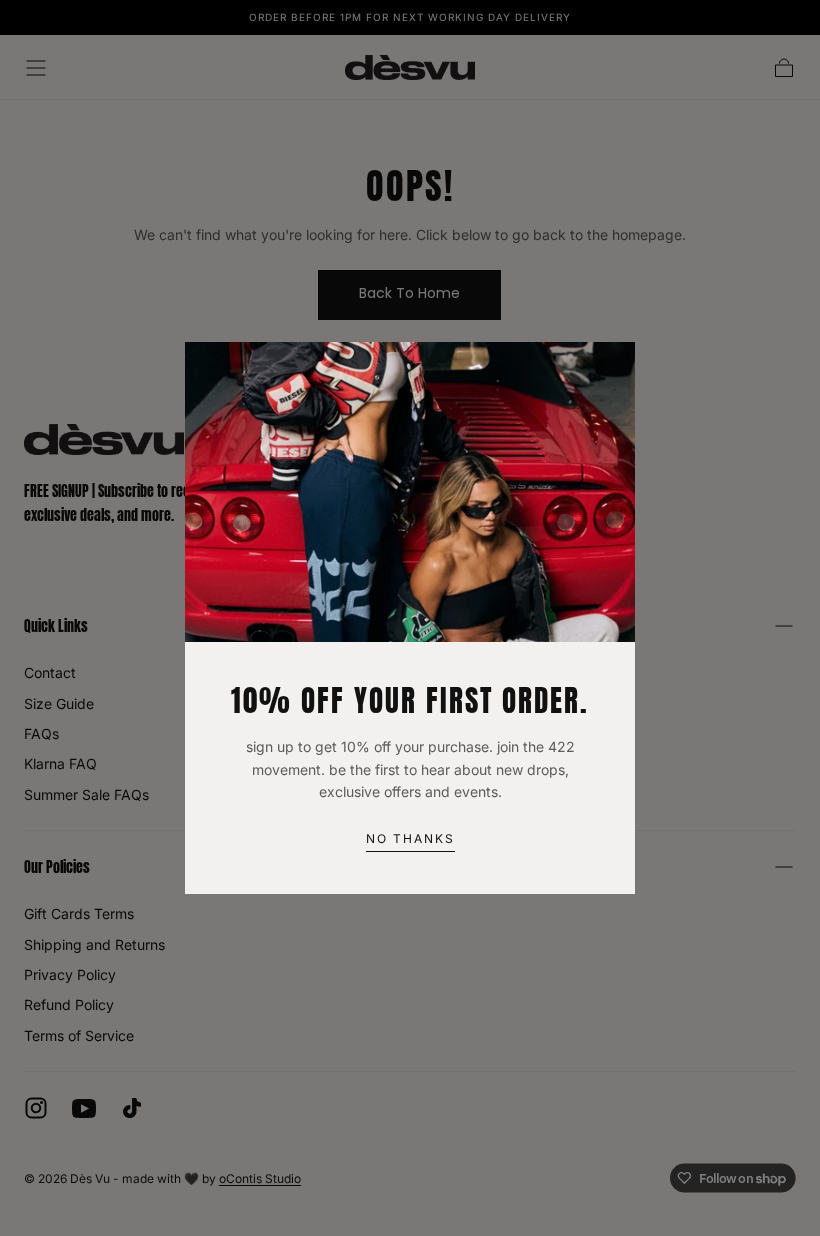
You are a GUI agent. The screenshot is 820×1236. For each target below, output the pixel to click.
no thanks (410, 838)
